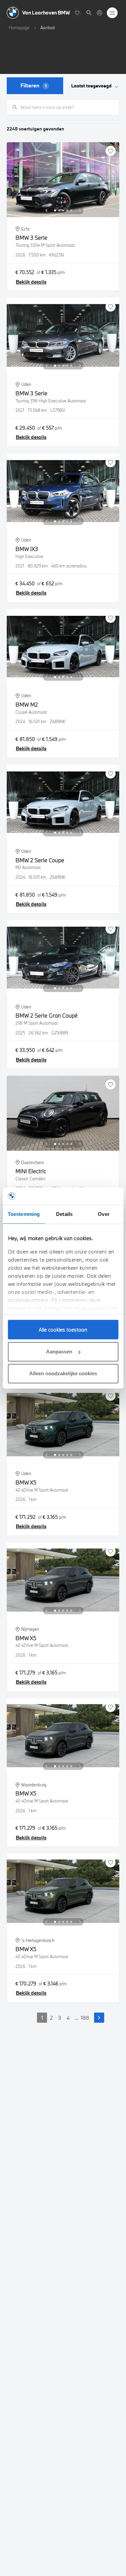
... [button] (77, 2018)
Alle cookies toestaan (63, 1330)
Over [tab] (103, 1214)
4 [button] (68, 2018)
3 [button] (60, 2018)
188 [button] (85, 2018)
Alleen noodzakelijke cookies (63, 1373)
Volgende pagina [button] (99, 2018)
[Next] (80, 210)
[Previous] (46, 210)
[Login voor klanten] (99, 13)
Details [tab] (64, 1214)
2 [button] (51, 2018)
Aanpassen (59, 1352)
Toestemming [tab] (24, 1214)
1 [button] (42, 2018)
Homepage (19, 28)
